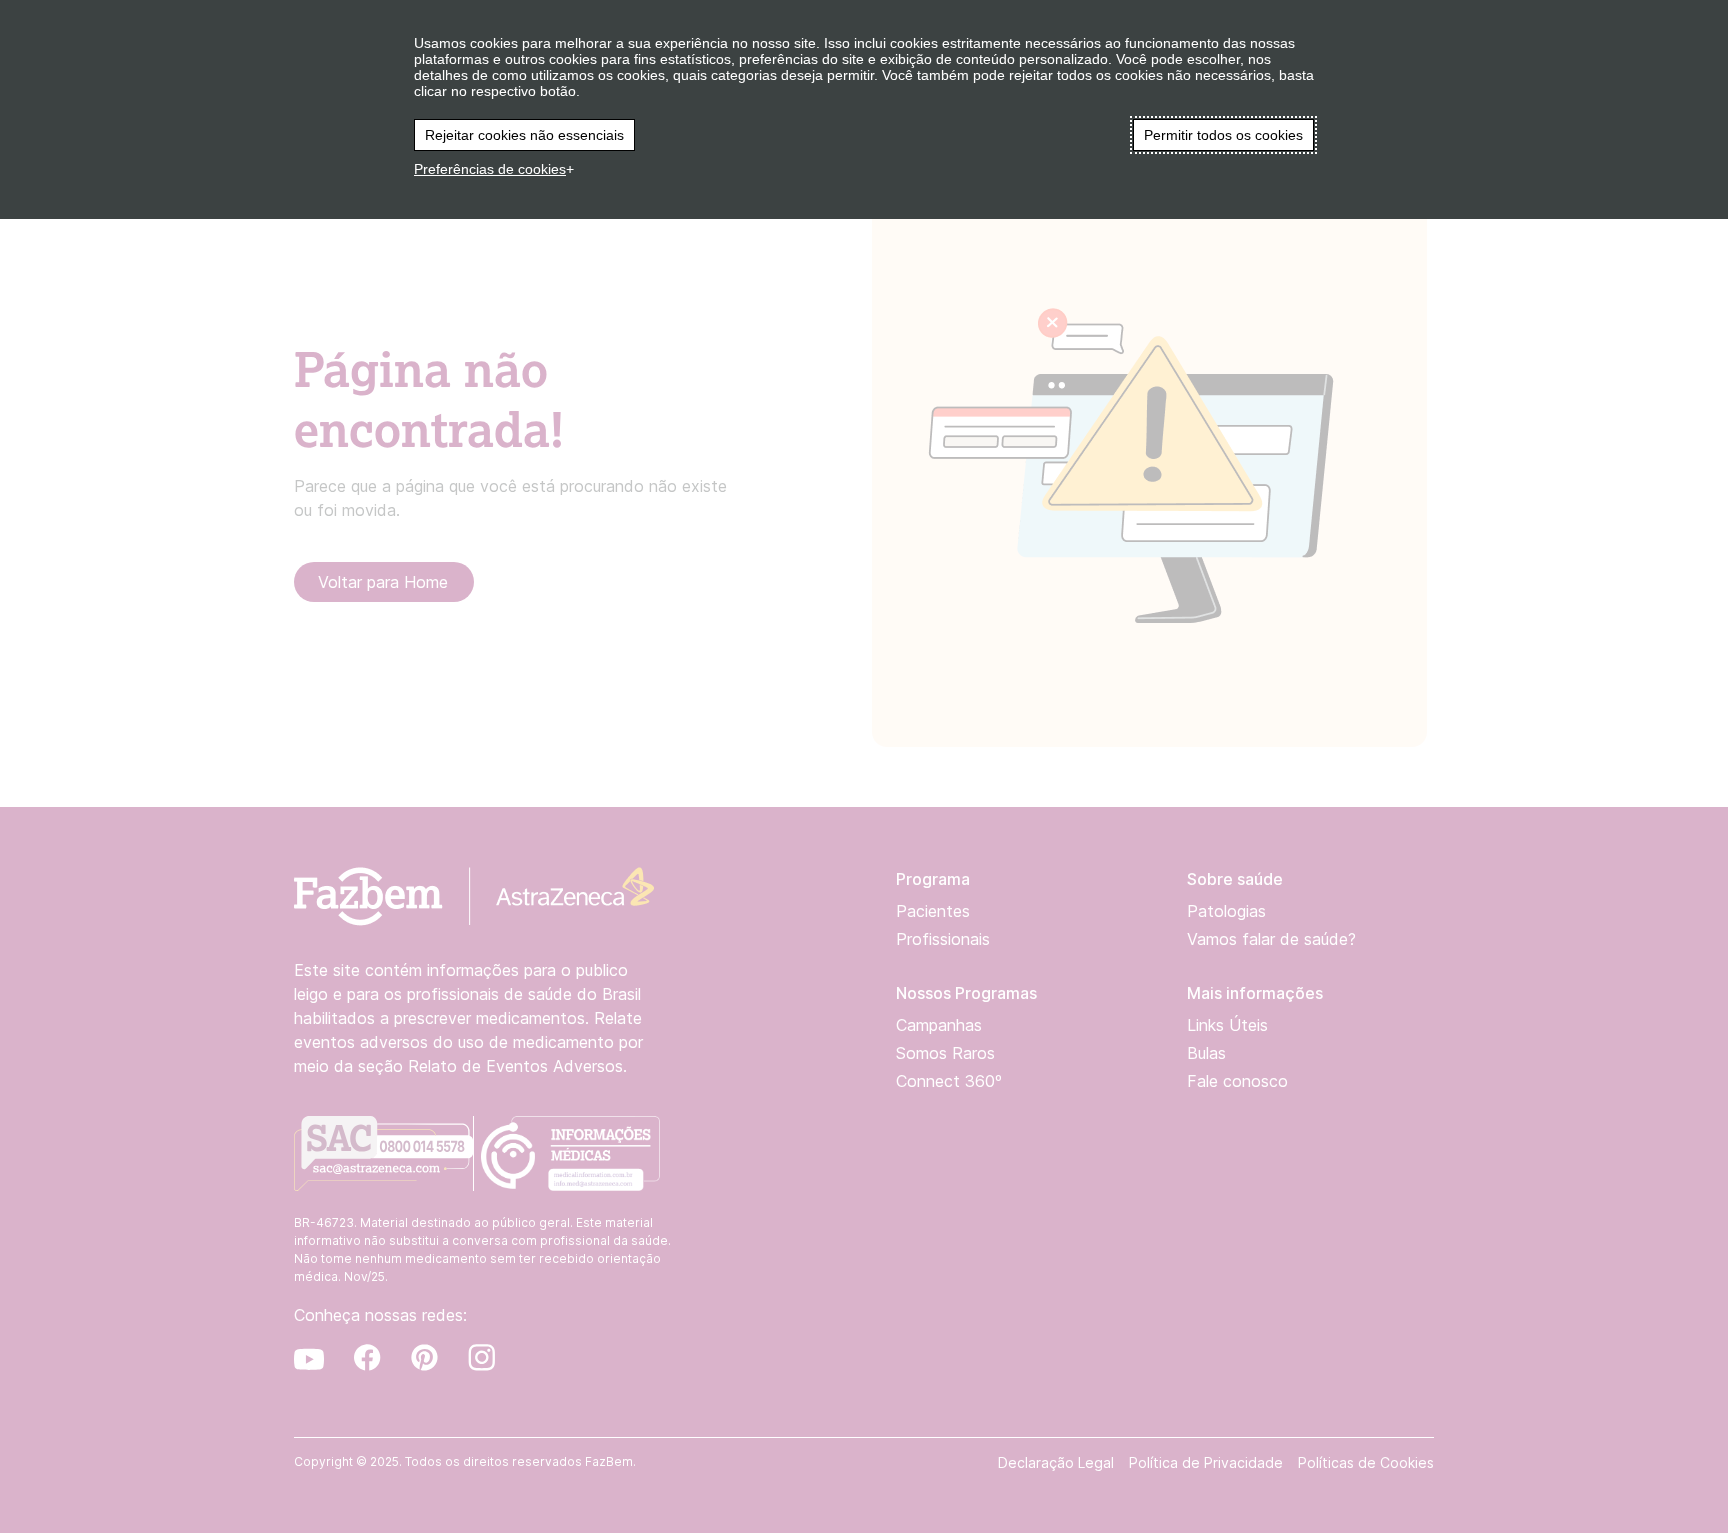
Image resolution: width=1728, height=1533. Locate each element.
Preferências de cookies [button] (490, 169)
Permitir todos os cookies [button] (1223, 135)
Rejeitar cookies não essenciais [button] (524, 135)
